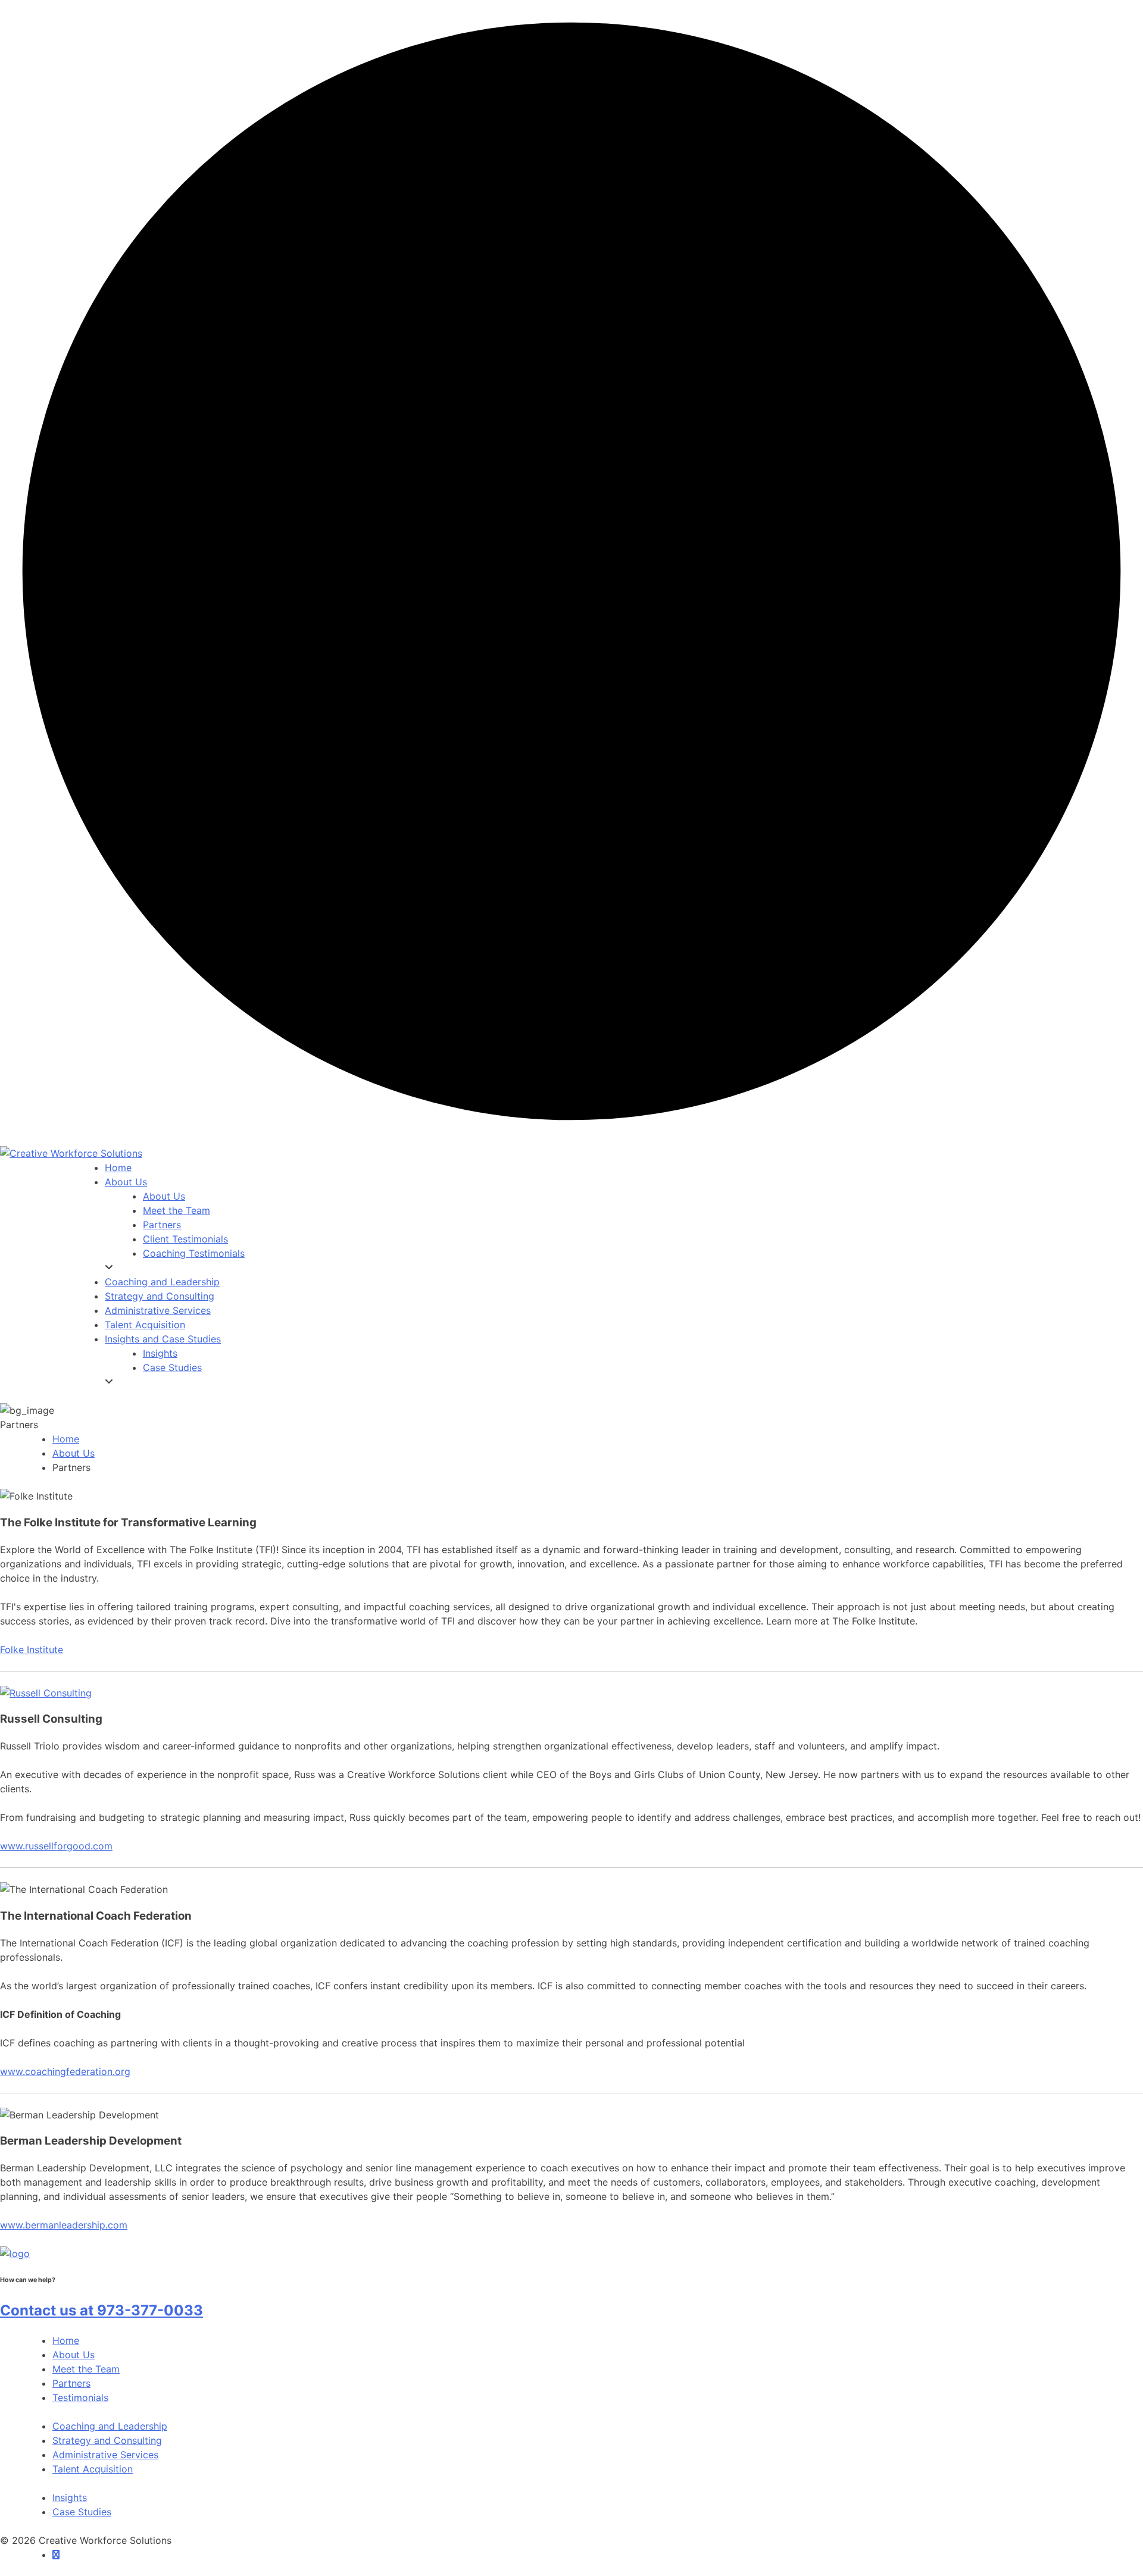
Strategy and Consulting (107, 2440)
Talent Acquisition (93, 2469)
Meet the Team (86, 2369)
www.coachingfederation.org (65, 2071)
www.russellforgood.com (56, 1846)
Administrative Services (105, 2455)
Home (66, 1439)
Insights (70, 2497)
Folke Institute (32, 1649)
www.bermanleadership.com (64, 2225)
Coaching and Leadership (110, 2426)
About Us (74, 1453)
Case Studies (82, 2512)
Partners (71, 2383)
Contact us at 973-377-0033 (102, 2310)
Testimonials (80, 2397)
